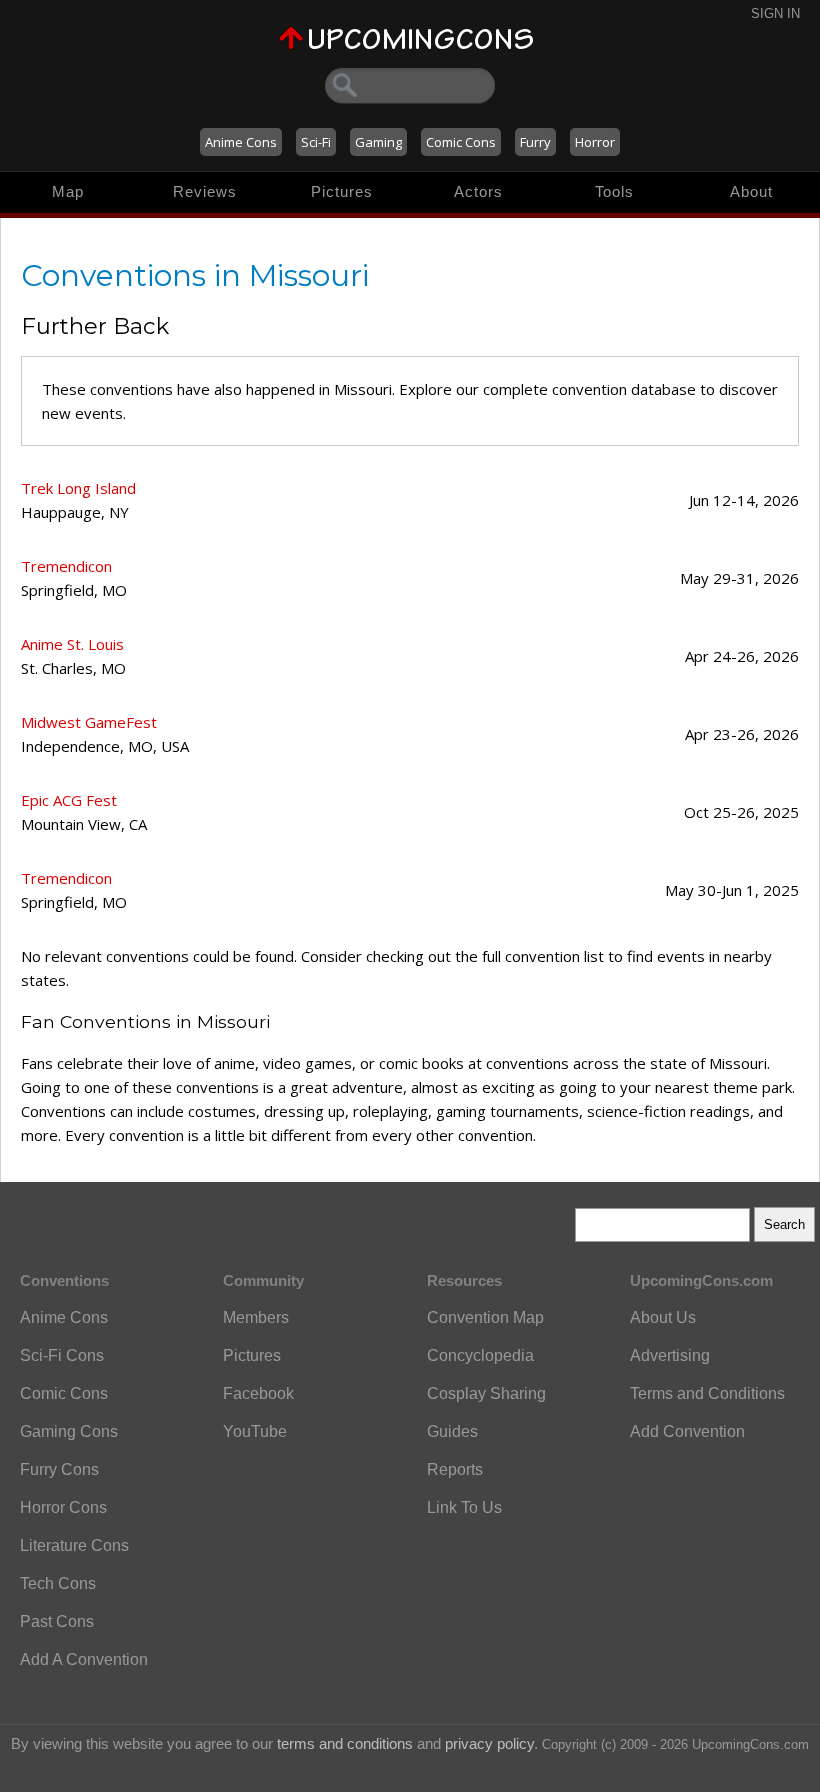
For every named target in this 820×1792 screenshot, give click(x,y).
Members (256, 1317)
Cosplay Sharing (486, 1393)
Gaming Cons (69, 1431)
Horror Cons (63, 1507)
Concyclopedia (480, 1355)
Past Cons (57, 1621)
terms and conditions (345, 1743)
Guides (452, 1431)
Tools (614, 191)
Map (68, 191)
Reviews (205, 191)
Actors (478, 191)
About (751, 191)
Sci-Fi (316, 142)
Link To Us (464, 1507)
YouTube (255, 1431)
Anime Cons (241, 142)
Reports (455, 1469)
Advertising (670, 1355)
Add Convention (687, 1431)
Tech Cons (58, 1583)
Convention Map (485, 1317)
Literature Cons (74, 1545)
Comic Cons (461, 142)
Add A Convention (84, 1659)
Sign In (775, 13)
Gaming (378, 142)
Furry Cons (59, 1469)
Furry (535, 142)
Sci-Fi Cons (62, 1355)
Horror (595, 142)
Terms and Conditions (707, 1393)
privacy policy (489, 1743)
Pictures (342, 191)
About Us (663, 1317)
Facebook (258, 1393)
